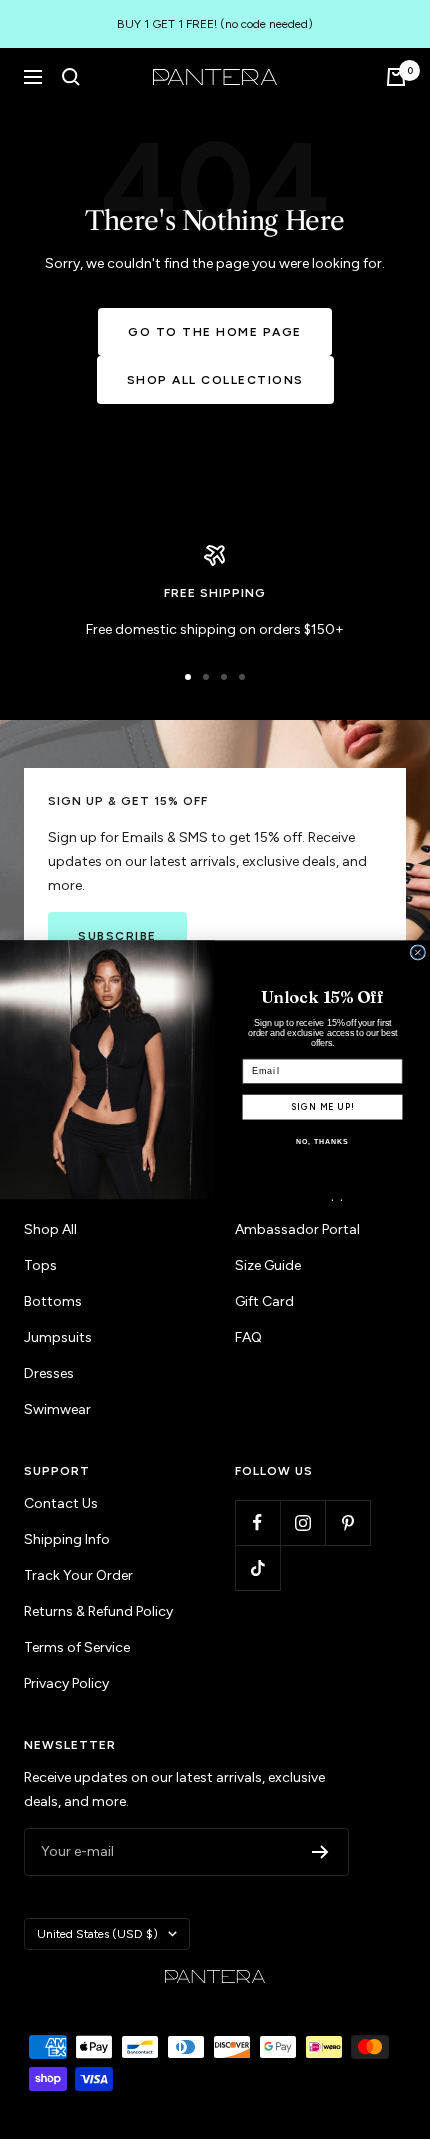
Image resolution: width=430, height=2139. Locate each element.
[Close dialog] (417, 952)
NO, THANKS (322, 1142)
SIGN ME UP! (323, 1106)
